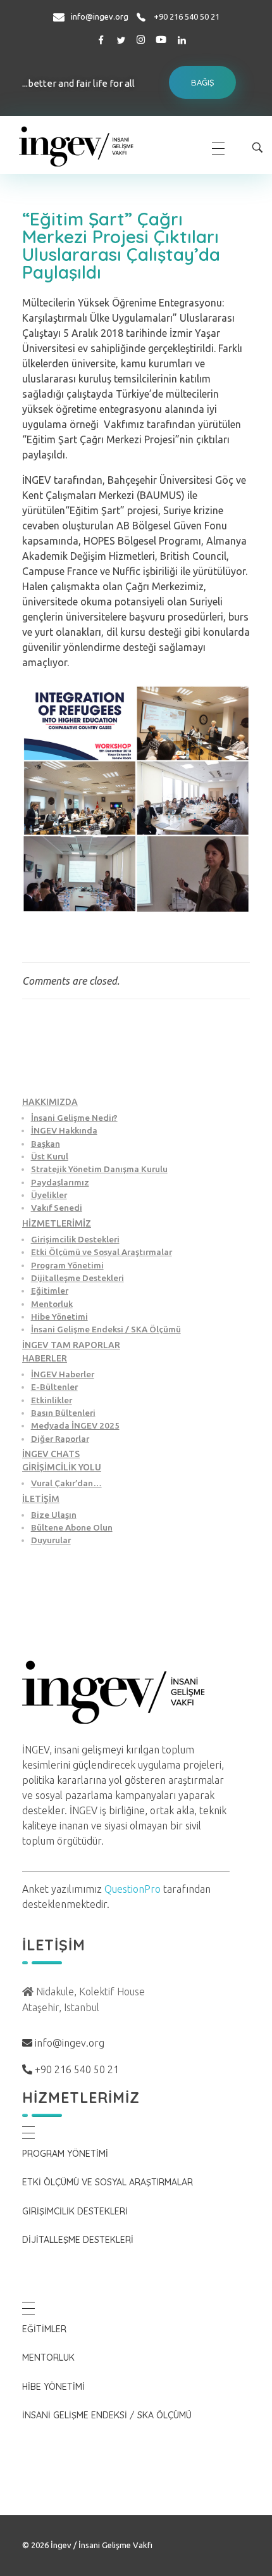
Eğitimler (50, 1291)
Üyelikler (49, 1195)
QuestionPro (133, 1889)
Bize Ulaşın (54, 1515)
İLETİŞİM (41, 1499)
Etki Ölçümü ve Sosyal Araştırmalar (102, 1252)
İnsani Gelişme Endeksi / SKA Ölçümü (106, 1329)
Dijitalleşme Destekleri (77, 1278)
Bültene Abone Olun (72, 1527)
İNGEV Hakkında (64, 1130)
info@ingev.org (100, 16)
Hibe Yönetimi (59, 1316)
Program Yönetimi (67, 1265)
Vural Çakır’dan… (66, 1483)
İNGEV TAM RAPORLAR (71, 1345)
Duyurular (51, 1540)
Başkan (46, 1144)
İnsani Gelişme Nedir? (74, 1118)
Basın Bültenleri (63, 1413)
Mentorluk (52, 1304)
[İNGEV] (103, 146)
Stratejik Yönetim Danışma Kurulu (99, 1169)
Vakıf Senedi (57, 1208)
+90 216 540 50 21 (187, 16)
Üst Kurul (50, 1156)
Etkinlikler (52, 1400)
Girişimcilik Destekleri (75, 1239)
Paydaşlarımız (60, 1182)
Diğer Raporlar (60, 1439)
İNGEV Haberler (63, 1374)
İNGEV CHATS (51, 1454)
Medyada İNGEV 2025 (75, 1425)
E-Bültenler (54, 1387)
